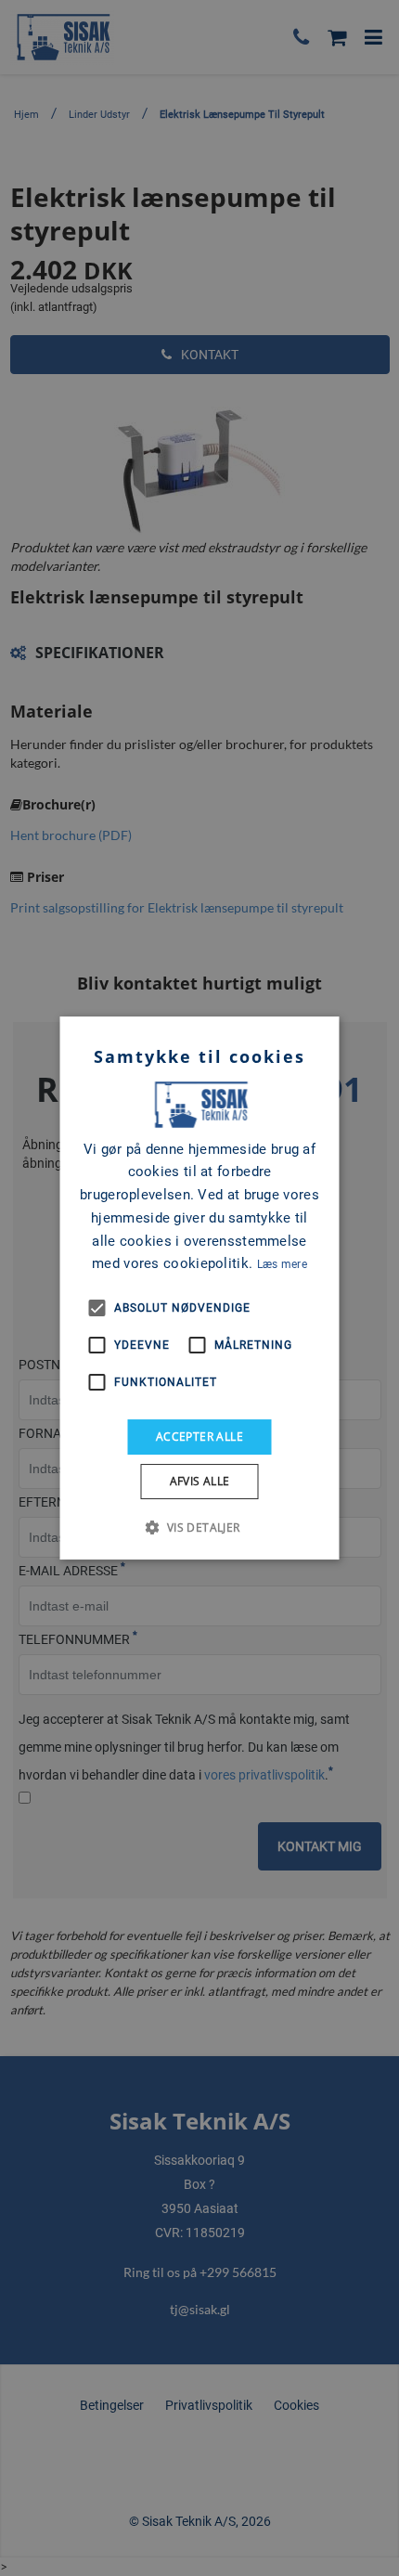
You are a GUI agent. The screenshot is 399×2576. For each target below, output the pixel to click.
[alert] (199, 1288)
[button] (199, 1527)
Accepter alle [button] (199, 1437)
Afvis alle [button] (200, 1481)
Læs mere (282, 1264)
